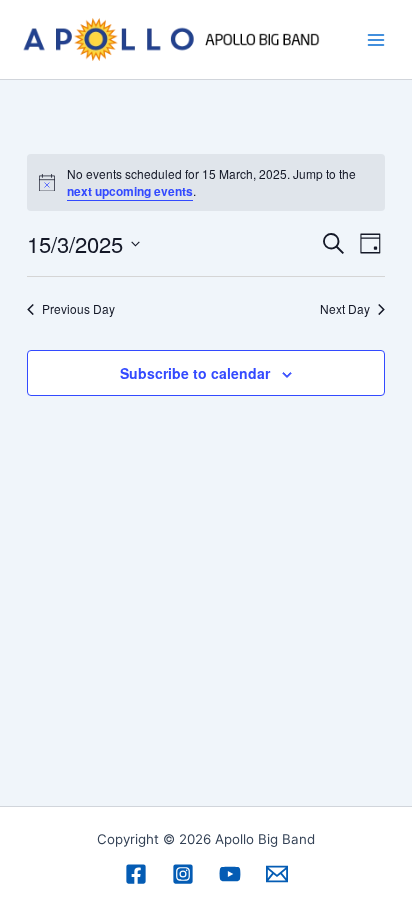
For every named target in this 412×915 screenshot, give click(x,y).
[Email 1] (277, 874)
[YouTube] (230, 874)
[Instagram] (183, 874)
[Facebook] (136, 874)
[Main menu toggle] (376, 40)
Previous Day (78, 309)
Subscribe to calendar (195, 373)
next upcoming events (130, 191)
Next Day (345, 309)
